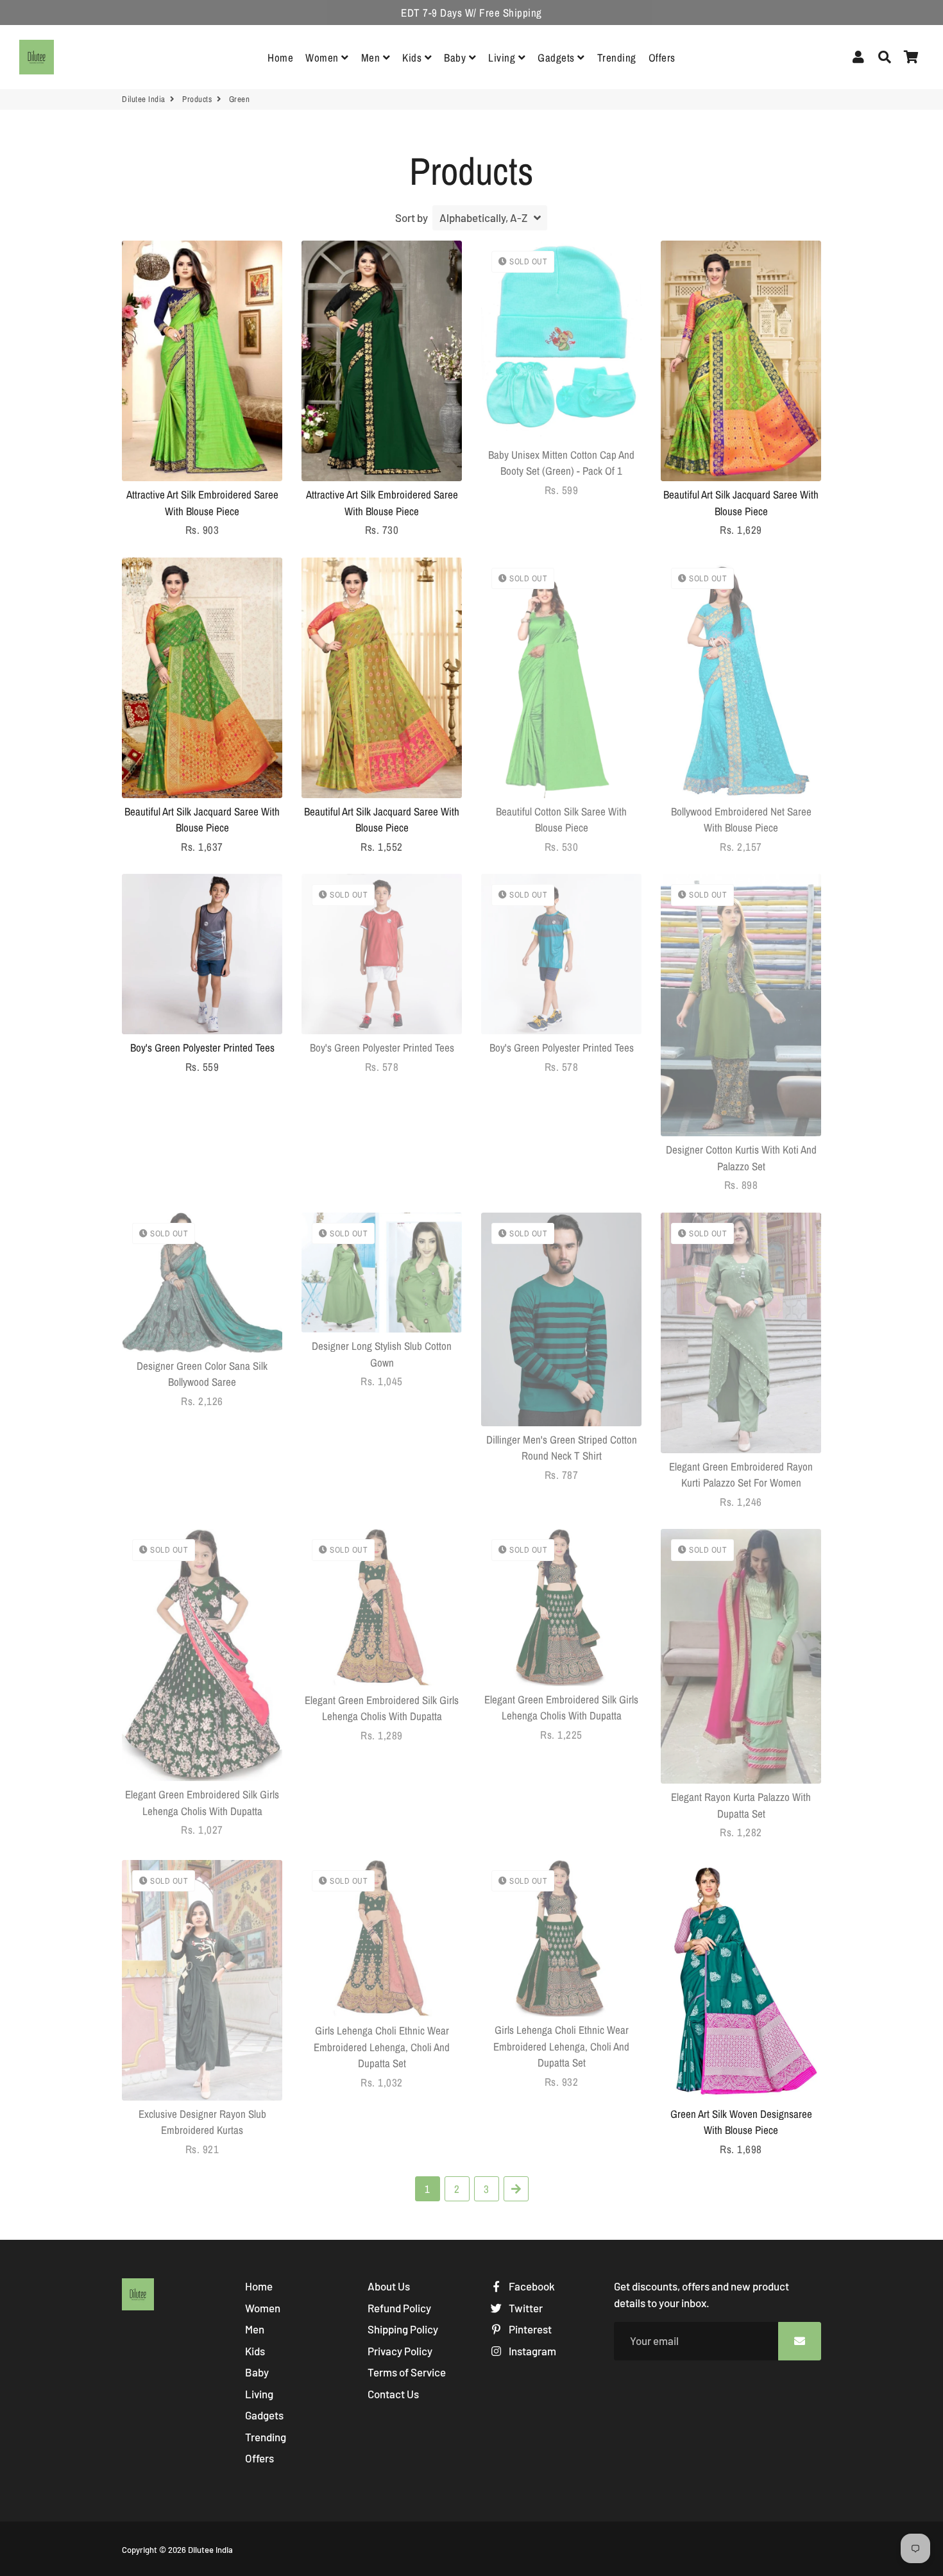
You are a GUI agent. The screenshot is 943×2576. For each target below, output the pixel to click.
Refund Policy (399, 2308)
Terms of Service (407, 2372)
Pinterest (529, 2329)
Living (503, 57)
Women (323, 57)
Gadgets (557, 57)
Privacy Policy (400, 2351)
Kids (413, 57)
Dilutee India (144, 99)
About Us (389, 2286)
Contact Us (393, 2394)
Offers (662, 57)
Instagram (531, 2351)
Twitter (525, 2308)
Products (197, 99)
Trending (617, 57)
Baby (456, 57)
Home (280, 57)
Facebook (531, 2286)
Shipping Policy (403, 2329)
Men (372, 57)
